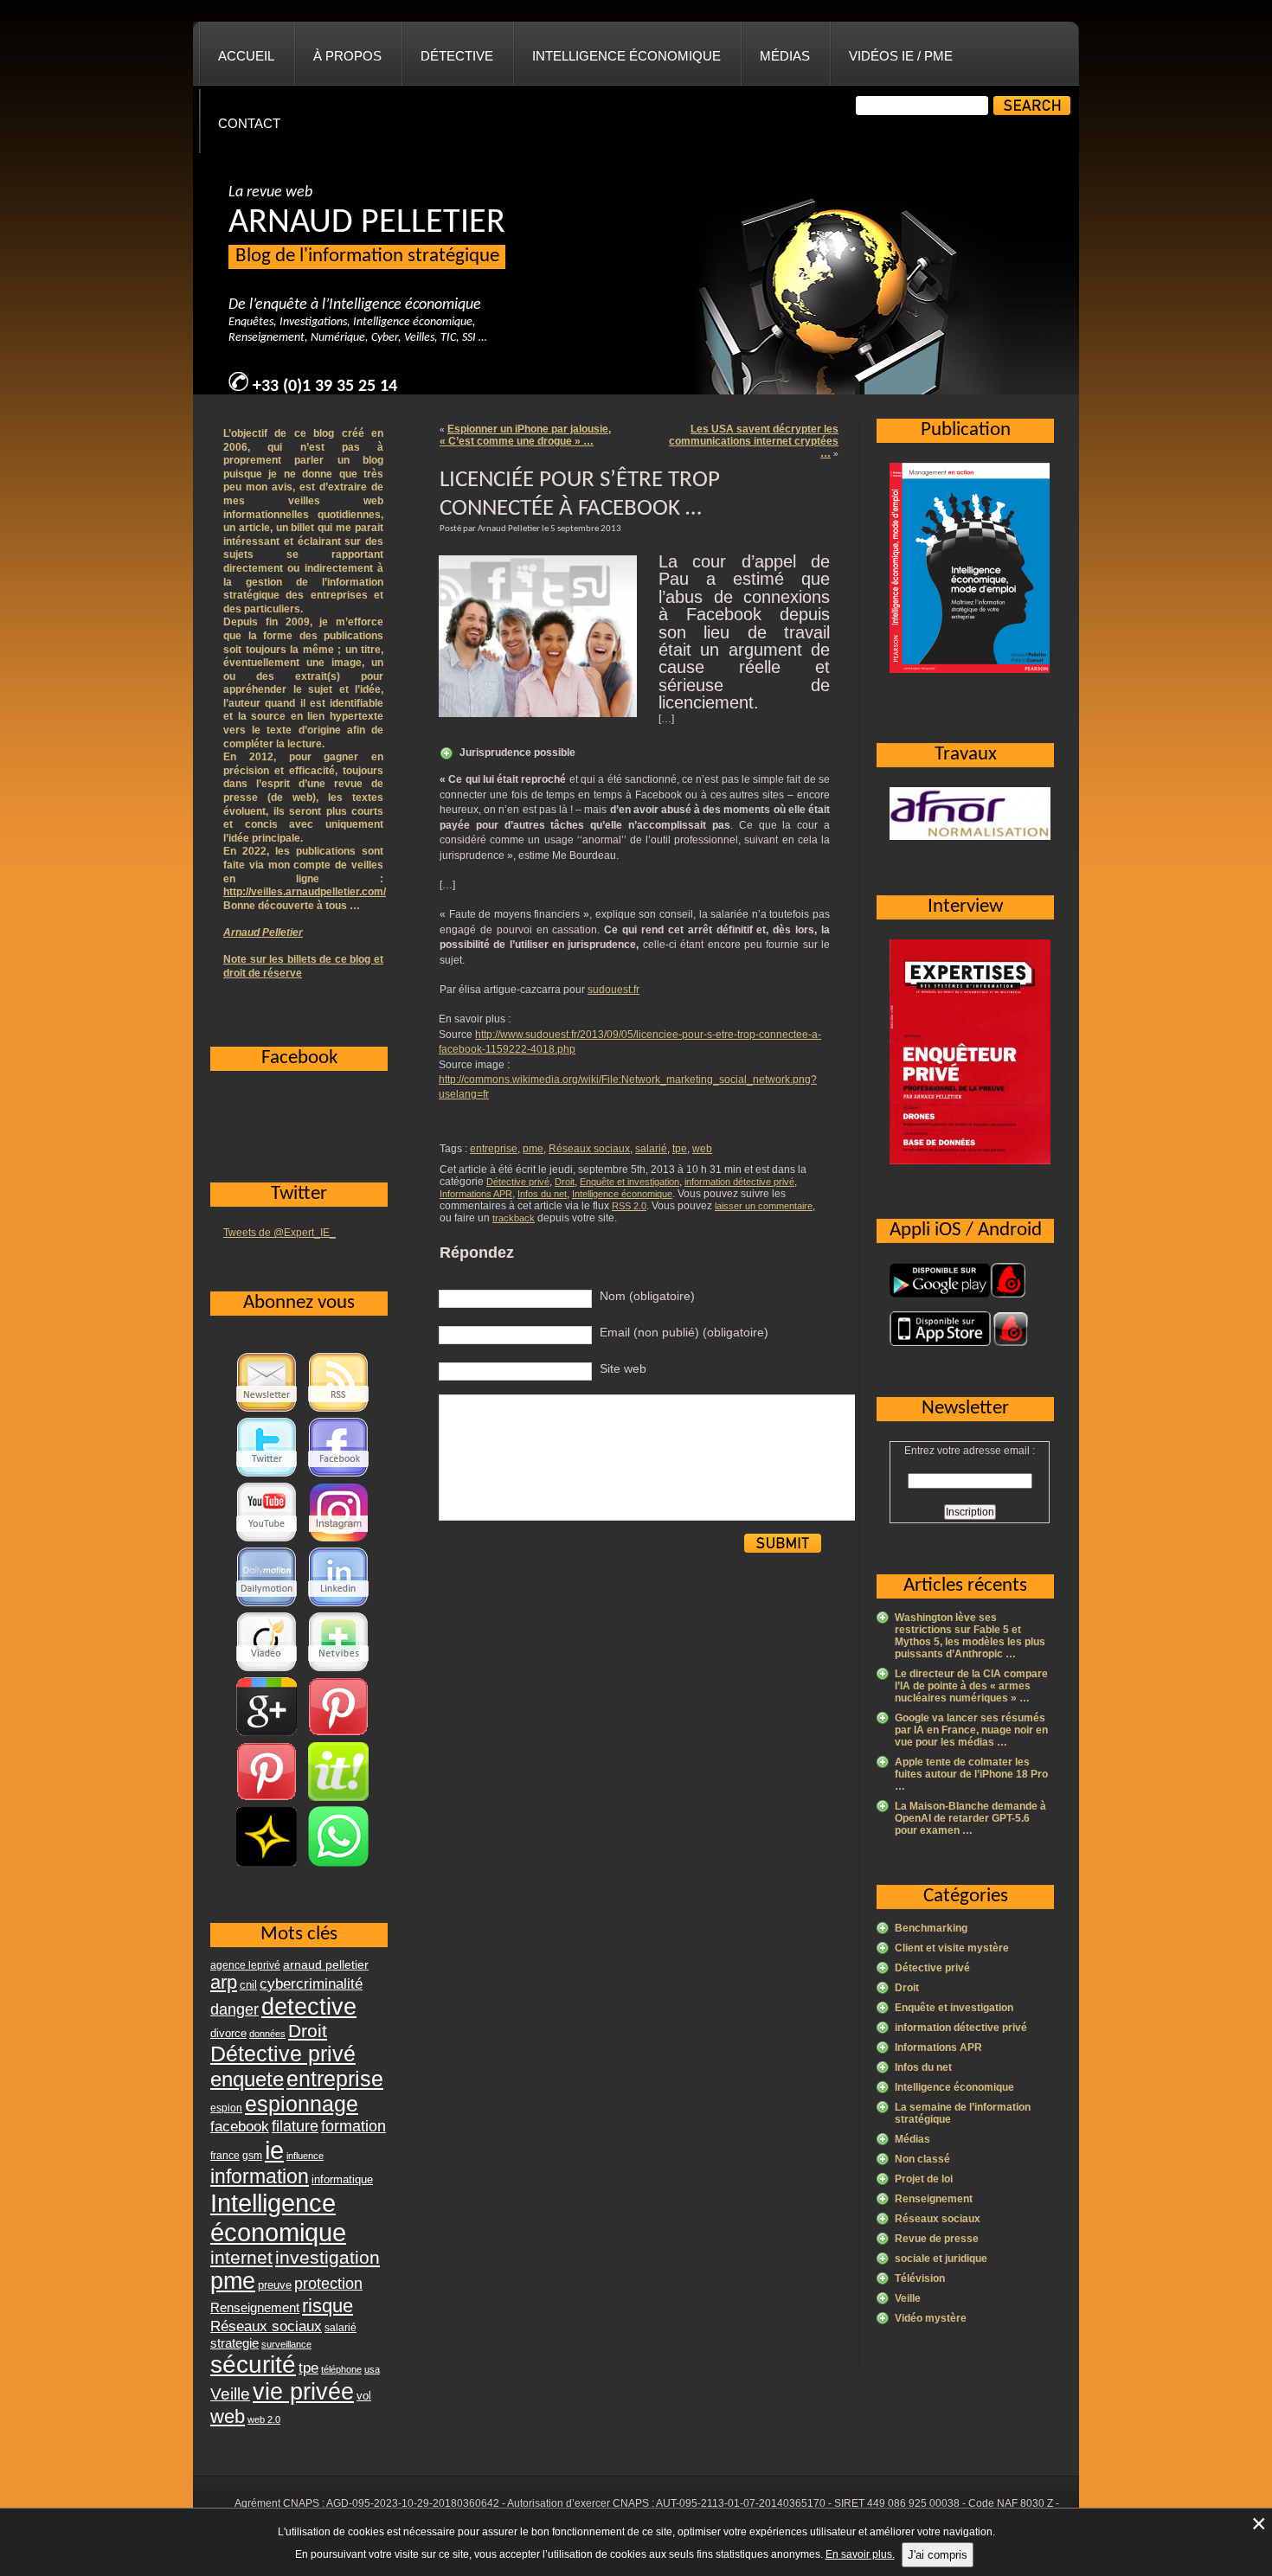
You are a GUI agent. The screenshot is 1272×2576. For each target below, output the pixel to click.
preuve (275, 2285)
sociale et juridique (941, 2259)
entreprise (494, 1149)
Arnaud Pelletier (263, 932)
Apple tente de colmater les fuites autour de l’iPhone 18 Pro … (971, 1774)
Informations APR (476, 1194)
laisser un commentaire (764, 1206)
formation (353, 2126)
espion (226, 2108)
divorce (228, 2033)
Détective (457, 56)
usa (372, 2369)
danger (234, 2009)
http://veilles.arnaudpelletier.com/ (305, 892)
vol (364, 2396)
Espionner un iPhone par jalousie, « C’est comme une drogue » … (525, 435)
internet (241, 2257)
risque (328, 2306)
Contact (249, 123)
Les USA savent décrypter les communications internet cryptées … (754, 441)
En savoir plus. (860, 2554)
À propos (347, 56)
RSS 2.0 (629, 1206)
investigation (328, 2257)
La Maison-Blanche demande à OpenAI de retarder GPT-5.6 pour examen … (970, 1818)
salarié (651, 1149)
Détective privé (518, 1182)
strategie (234, 2343)
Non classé (922, 2159)
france (225, 2156)
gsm (252, 2156)
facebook (240, 2126)
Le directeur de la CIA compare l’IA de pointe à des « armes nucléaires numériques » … (971, 1686)
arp (224, 1982)
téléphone (341, 2369)
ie (274, 2150)
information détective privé (739, 1182)
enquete (247, 2079)
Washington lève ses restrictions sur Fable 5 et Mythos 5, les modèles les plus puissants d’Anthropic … (970, 1636)
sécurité (253, 2365)
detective (309, 2007)
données (267, 2034)
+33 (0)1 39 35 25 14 (325, 387)
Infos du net (542, 1194)
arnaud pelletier (326, 1965)
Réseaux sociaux (589, 1149)
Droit (565, 1182)
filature (295, 2126)
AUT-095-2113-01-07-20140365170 (741, 2503)
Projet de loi (924, 2179)
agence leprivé (245, 1965)
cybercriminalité (311, 1983)
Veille (908, 2298)
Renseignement (934, 2199)
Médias (785, 56)
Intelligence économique (626, 56)
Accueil (246, 56)
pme (533, 1149)
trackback (514, 1218)
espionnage (302, 2104)
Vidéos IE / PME (901, 56)
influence (305, 2156)
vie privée (303, 2392)
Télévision (920, 2278)
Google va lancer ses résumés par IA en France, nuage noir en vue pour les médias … (971, 1730)
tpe (680, 1149)
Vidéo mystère (931, 2318)
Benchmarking (931, 1928)
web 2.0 (264, 2419)
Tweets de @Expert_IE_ (279, 1233)
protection (328, 2283)
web (702, 1149)
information (260, 2176)
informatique (342, 2179)
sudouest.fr (614, 990)
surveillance (286, 2344)
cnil (248, 1985)
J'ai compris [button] (938, 2555)
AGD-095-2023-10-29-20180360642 (413, 2503)
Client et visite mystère (952, 1948)
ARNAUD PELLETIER (367, 223)
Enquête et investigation (630, 1182)
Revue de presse (937, 2239)
